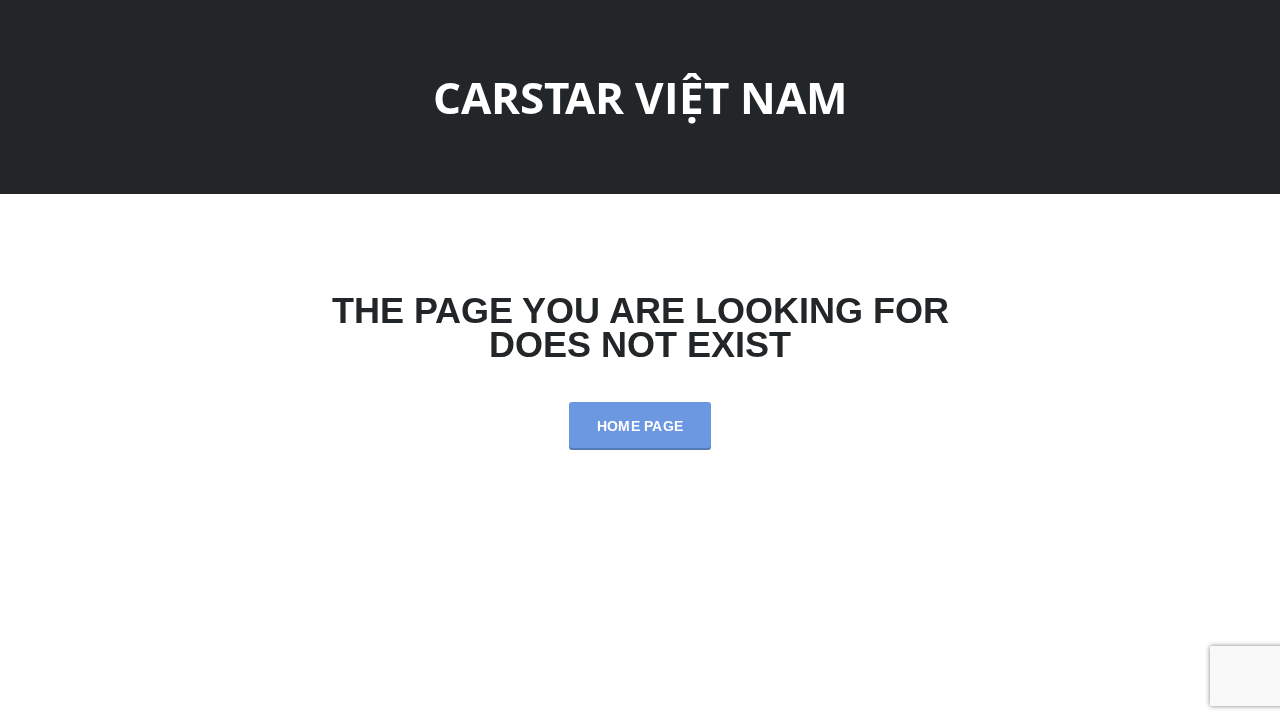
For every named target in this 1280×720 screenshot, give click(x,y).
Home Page (640, 426)
